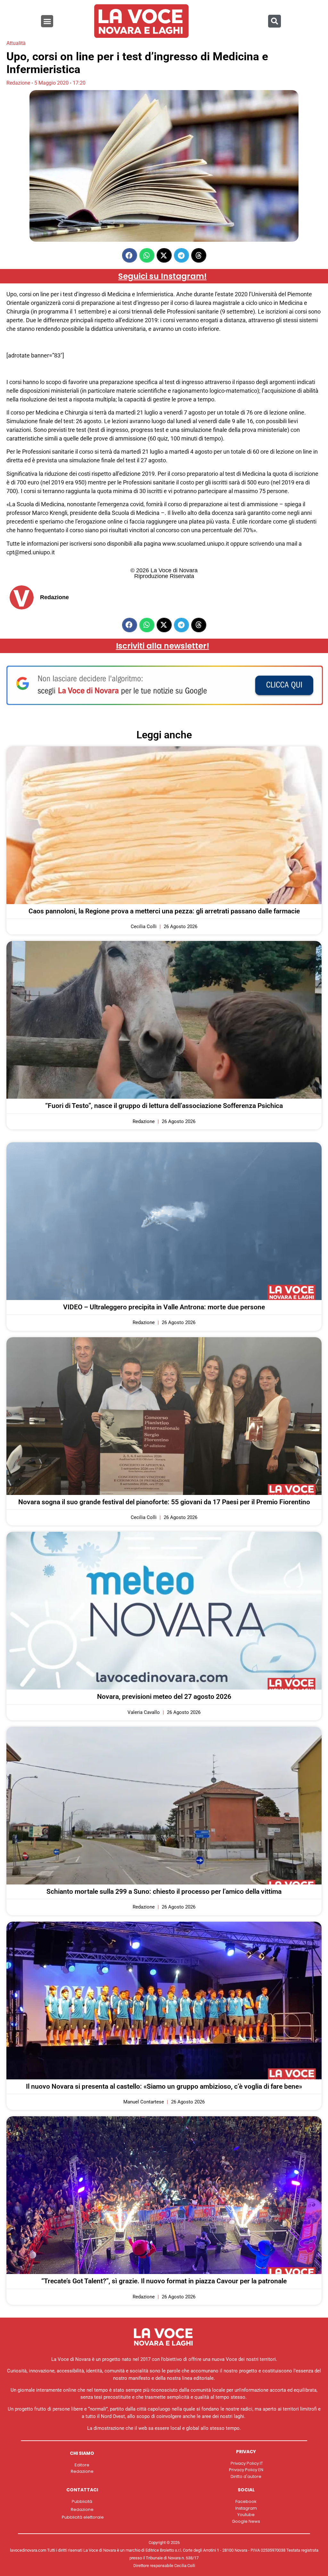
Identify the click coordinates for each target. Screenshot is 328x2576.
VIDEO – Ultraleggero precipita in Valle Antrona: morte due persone (164, 1307)
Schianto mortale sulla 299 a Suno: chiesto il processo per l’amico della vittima (164, 1892)
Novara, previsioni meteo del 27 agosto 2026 (164, 1697)
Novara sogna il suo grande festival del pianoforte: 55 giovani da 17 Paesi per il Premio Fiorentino (164, 1502)
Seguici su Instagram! (162, 276)
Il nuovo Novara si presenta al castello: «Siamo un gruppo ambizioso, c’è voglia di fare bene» (164, 2086)
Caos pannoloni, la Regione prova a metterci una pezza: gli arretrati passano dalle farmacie (164, 911)
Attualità (16, 43)
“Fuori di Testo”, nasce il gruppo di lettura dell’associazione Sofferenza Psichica (164, 1106)
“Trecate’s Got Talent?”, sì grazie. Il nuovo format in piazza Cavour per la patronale (164, 2281)
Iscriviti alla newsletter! (163, 646)
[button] (47, 21)
